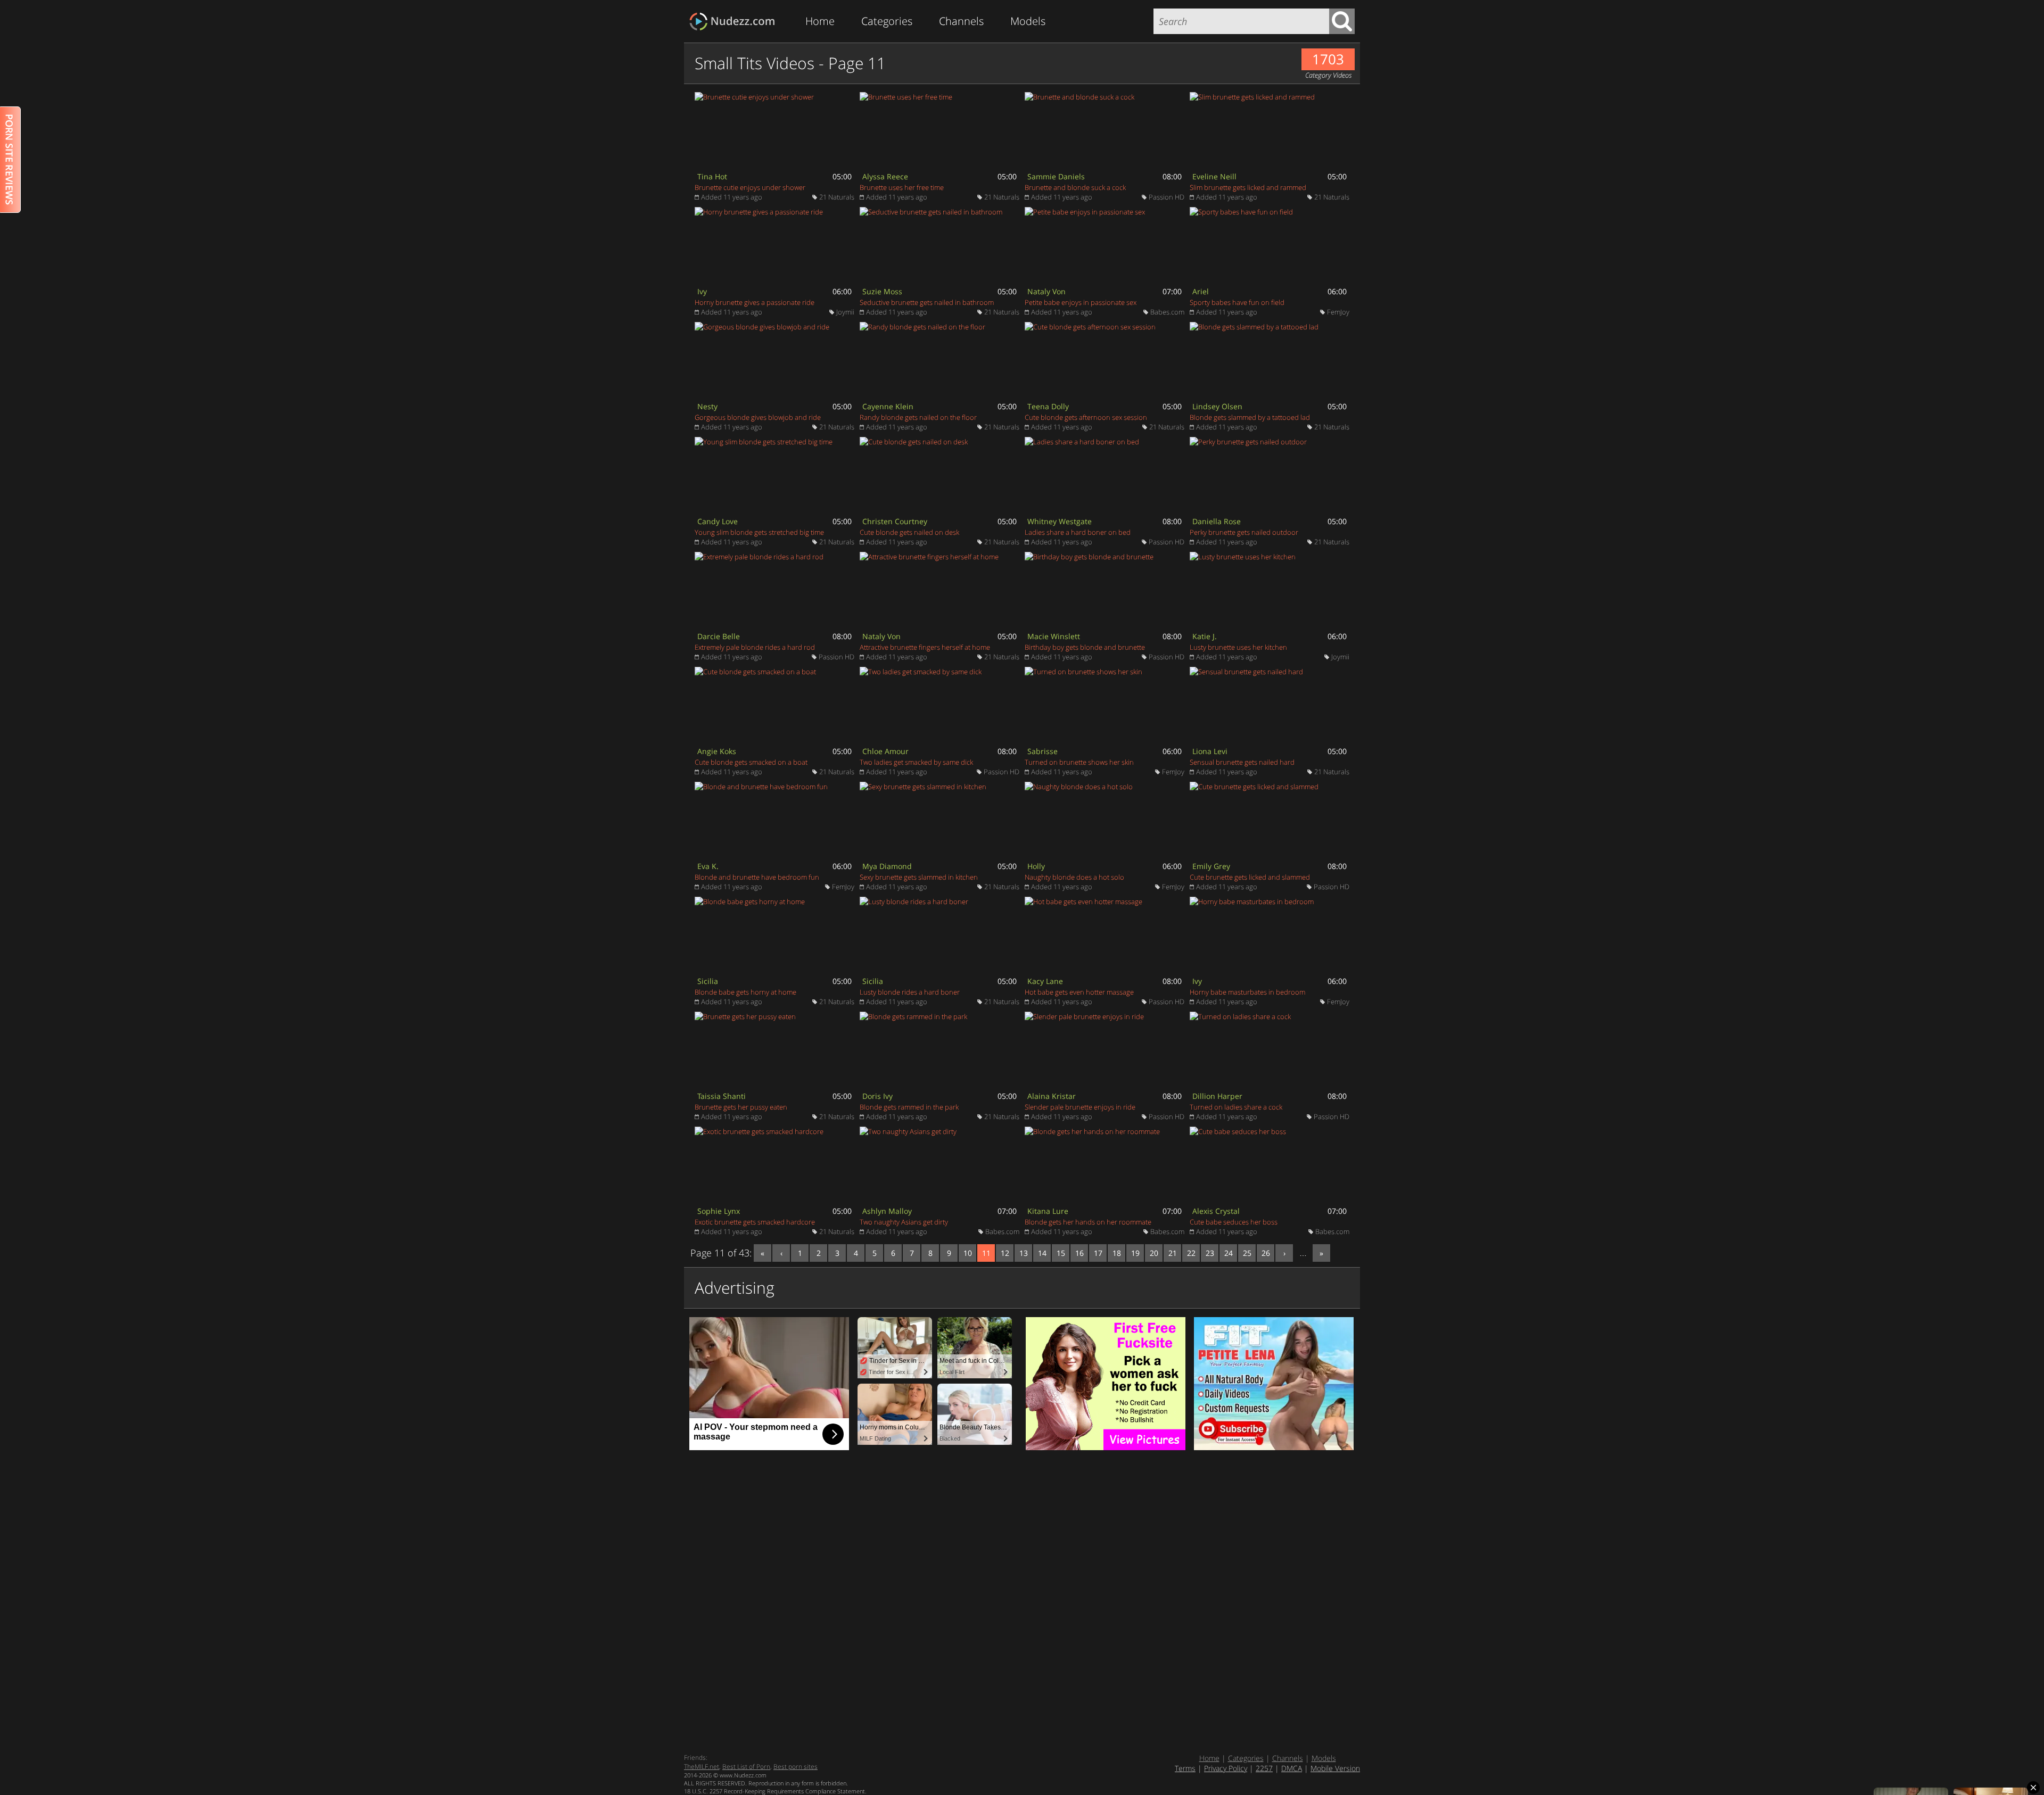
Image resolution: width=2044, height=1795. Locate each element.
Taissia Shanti (722, 1096)
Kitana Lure (1048, 1211)
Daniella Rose (1217, 521)
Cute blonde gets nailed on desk (909, 532)
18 (1117, 1253)
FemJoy (1338, 312)
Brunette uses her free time (902, 187)
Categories (887, 21)
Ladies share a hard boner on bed (1078, 532)
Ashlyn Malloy (887, 1211)
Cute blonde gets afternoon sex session (1086, 417)
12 (1005, 1253)
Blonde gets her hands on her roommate (1088, 1222)
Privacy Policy (1226, 1768)
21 (1173, 1253)
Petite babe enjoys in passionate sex (1081, 302)
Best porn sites (796, 1767)
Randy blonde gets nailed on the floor (918, 417)
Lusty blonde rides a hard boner (910, 992)
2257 (1264, 1768)
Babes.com (1167, 312)
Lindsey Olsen (1217, 406)
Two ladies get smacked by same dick (916, 762)
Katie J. (1205, 636)
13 (1024, 1253)
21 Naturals (837, 197)
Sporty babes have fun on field (1237, 302)
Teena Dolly (1048, 406)
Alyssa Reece (885, 176)
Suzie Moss (882, 291)
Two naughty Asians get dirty (904, 1222)
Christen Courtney (895, 521)
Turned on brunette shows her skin (1079, 762)
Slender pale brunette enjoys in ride (1080, 1107)
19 (1135, 1253)
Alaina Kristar (1052, 1096)
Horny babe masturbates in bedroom (1247, 992)
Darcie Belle (719, 636)
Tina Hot (712, 176)
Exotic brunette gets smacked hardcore (755, 1222)
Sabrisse (1042, 751)
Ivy (702, 291)
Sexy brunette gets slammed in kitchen (919, 877)
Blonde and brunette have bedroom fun (757, 877)
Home (820, 21)
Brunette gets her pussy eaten (741, 1107)
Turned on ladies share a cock (1236, 1107)
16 (1079, 1253)
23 (1210, 1253)
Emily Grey (1211, 866)
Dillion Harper (1217, 1096)
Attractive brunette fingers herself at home (925, 647)
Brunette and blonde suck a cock (1075, 187)
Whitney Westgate (1060, 521)
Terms (1185, 1768)
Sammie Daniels (1056, 176)
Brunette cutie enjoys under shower (750, 187)
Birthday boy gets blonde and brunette (1085, 647)
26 (1266, 1253)
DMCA (1292, 1768)
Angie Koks (717, 751)
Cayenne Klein (888, 406)
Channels (961, 21)
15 (1061, 1253)
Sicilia (708, 981)
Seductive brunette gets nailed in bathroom (927, 302)
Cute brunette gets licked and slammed (1250, 877)
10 (968, 1253)
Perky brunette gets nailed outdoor (1244, 532)
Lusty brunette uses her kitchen (1238, 647)
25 (1247, 1253)
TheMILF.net (702, 1767)
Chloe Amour (885, 751)
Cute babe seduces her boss (1234, 1222)
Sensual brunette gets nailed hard (1242, 762)
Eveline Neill (1214, 176)
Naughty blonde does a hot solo (1074, 877)
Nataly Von (1046, 291)
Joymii (845, 312)
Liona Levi (1210, 751)
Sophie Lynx (719, 1211)
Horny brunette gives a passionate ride (755, 302)
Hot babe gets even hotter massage (1079, 992)
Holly (1036, 866)
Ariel (1201, 291)
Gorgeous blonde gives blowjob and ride (758, 417)
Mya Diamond (887, 866)
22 (1191, 1253)
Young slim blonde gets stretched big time (759, 532)
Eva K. (708, 866)
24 (1229, 1253)
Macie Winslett (1054, 636)
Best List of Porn (746, 1767)
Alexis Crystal (1216, 1211)
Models (1028, 21)
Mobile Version (1335, 1768)
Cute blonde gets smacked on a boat (751, 762)
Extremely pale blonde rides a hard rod (755, 647)
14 (1042, 1253)
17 (1098, 1253)
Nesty (707, 406)
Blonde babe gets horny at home (745, 992)
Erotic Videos (735, 22)
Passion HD (1167, 197)
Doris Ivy (877, 1096)
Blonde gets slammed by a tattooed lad (1250, 417)
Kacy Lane (1045, 981)
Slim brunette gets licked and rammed (1248, 187)
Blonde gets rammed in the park (909, 1107)
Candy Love (718, 521)
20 (1154, 1253)
